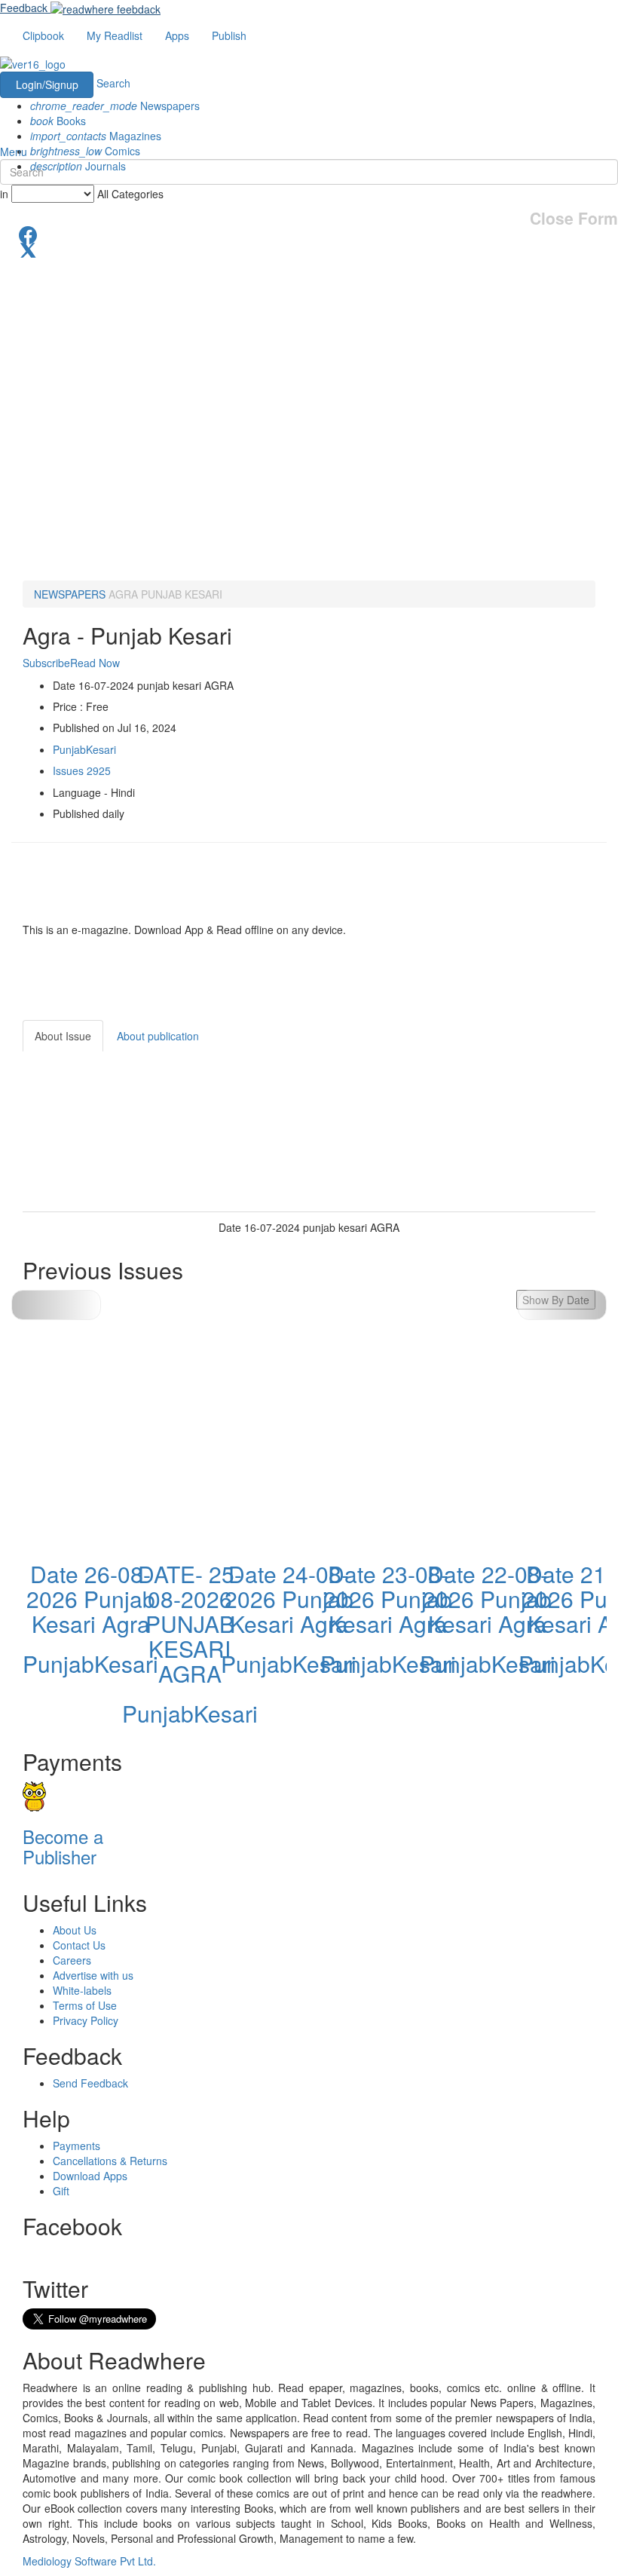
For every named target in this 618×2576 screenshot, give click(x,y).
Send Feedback (90, 2083)
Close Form (574, 218)
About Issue (63, 1036)
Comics (85, 151)
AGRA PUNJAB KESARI (165, 594)
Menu (14, 152)
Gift (61, 2191)
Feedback (24, 8)
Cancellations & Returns (110, 2161)
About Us (75, 1930)
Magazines (96, 136)
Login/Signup (47, 84)
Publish (229, 35)
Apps (177, 35)
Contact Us (79, 1945)
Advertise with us (93, 1975)
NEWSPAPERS (70, 594)
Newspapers (115, 106)
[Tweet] (309, 249)
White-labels (82, 1990)
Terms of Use (85, 2005)
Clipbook (43, 35)
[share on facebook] (309, 234)
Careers (72, 1960)
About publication (158, 1036)
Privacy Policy (86, 2020)
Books (58, 121)
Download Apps (90, 2176)
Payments (76, 2146)
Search (113, 83)
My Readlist (115, 35)
